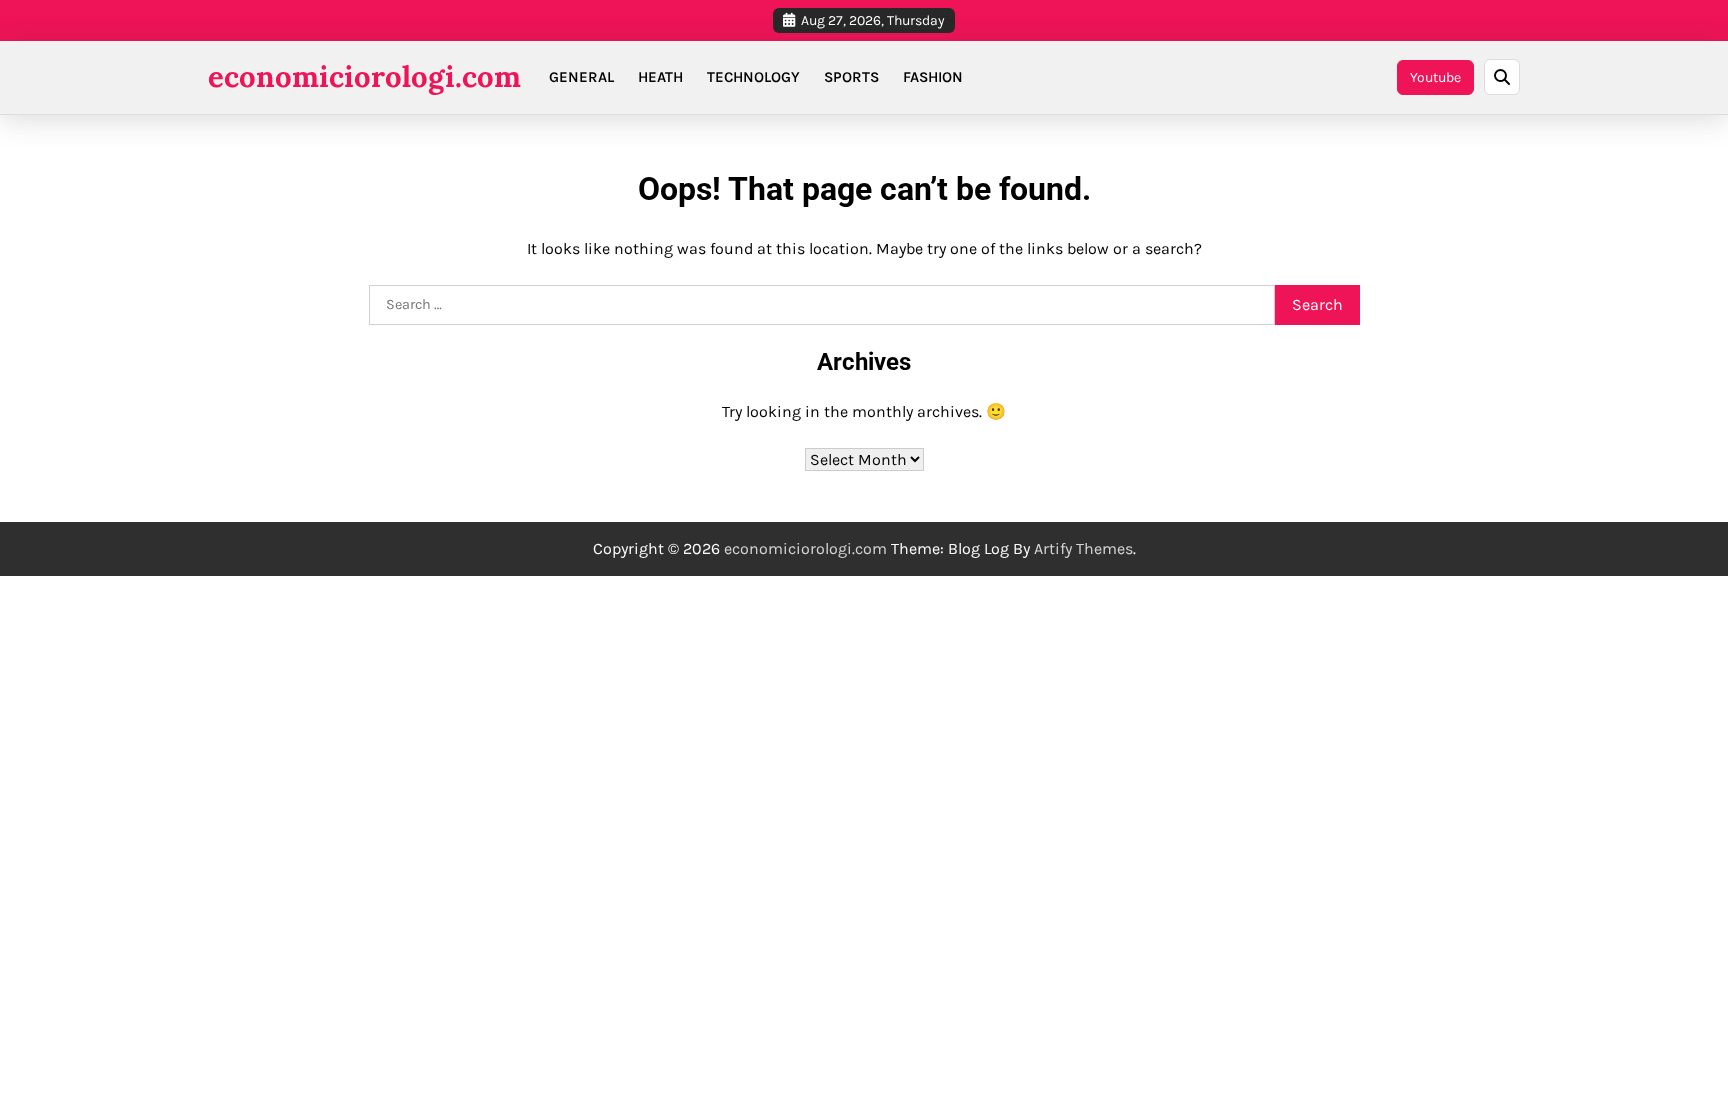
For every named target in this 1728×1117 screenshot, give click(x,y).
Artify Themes (1083, 548)
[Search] (1502, 77)
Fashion (933, 77)
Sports (851, 77)
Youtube (1435, 77)
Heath (660, 77)
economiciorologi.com (364, 76)
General (581, 77)
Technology (753, 77)
